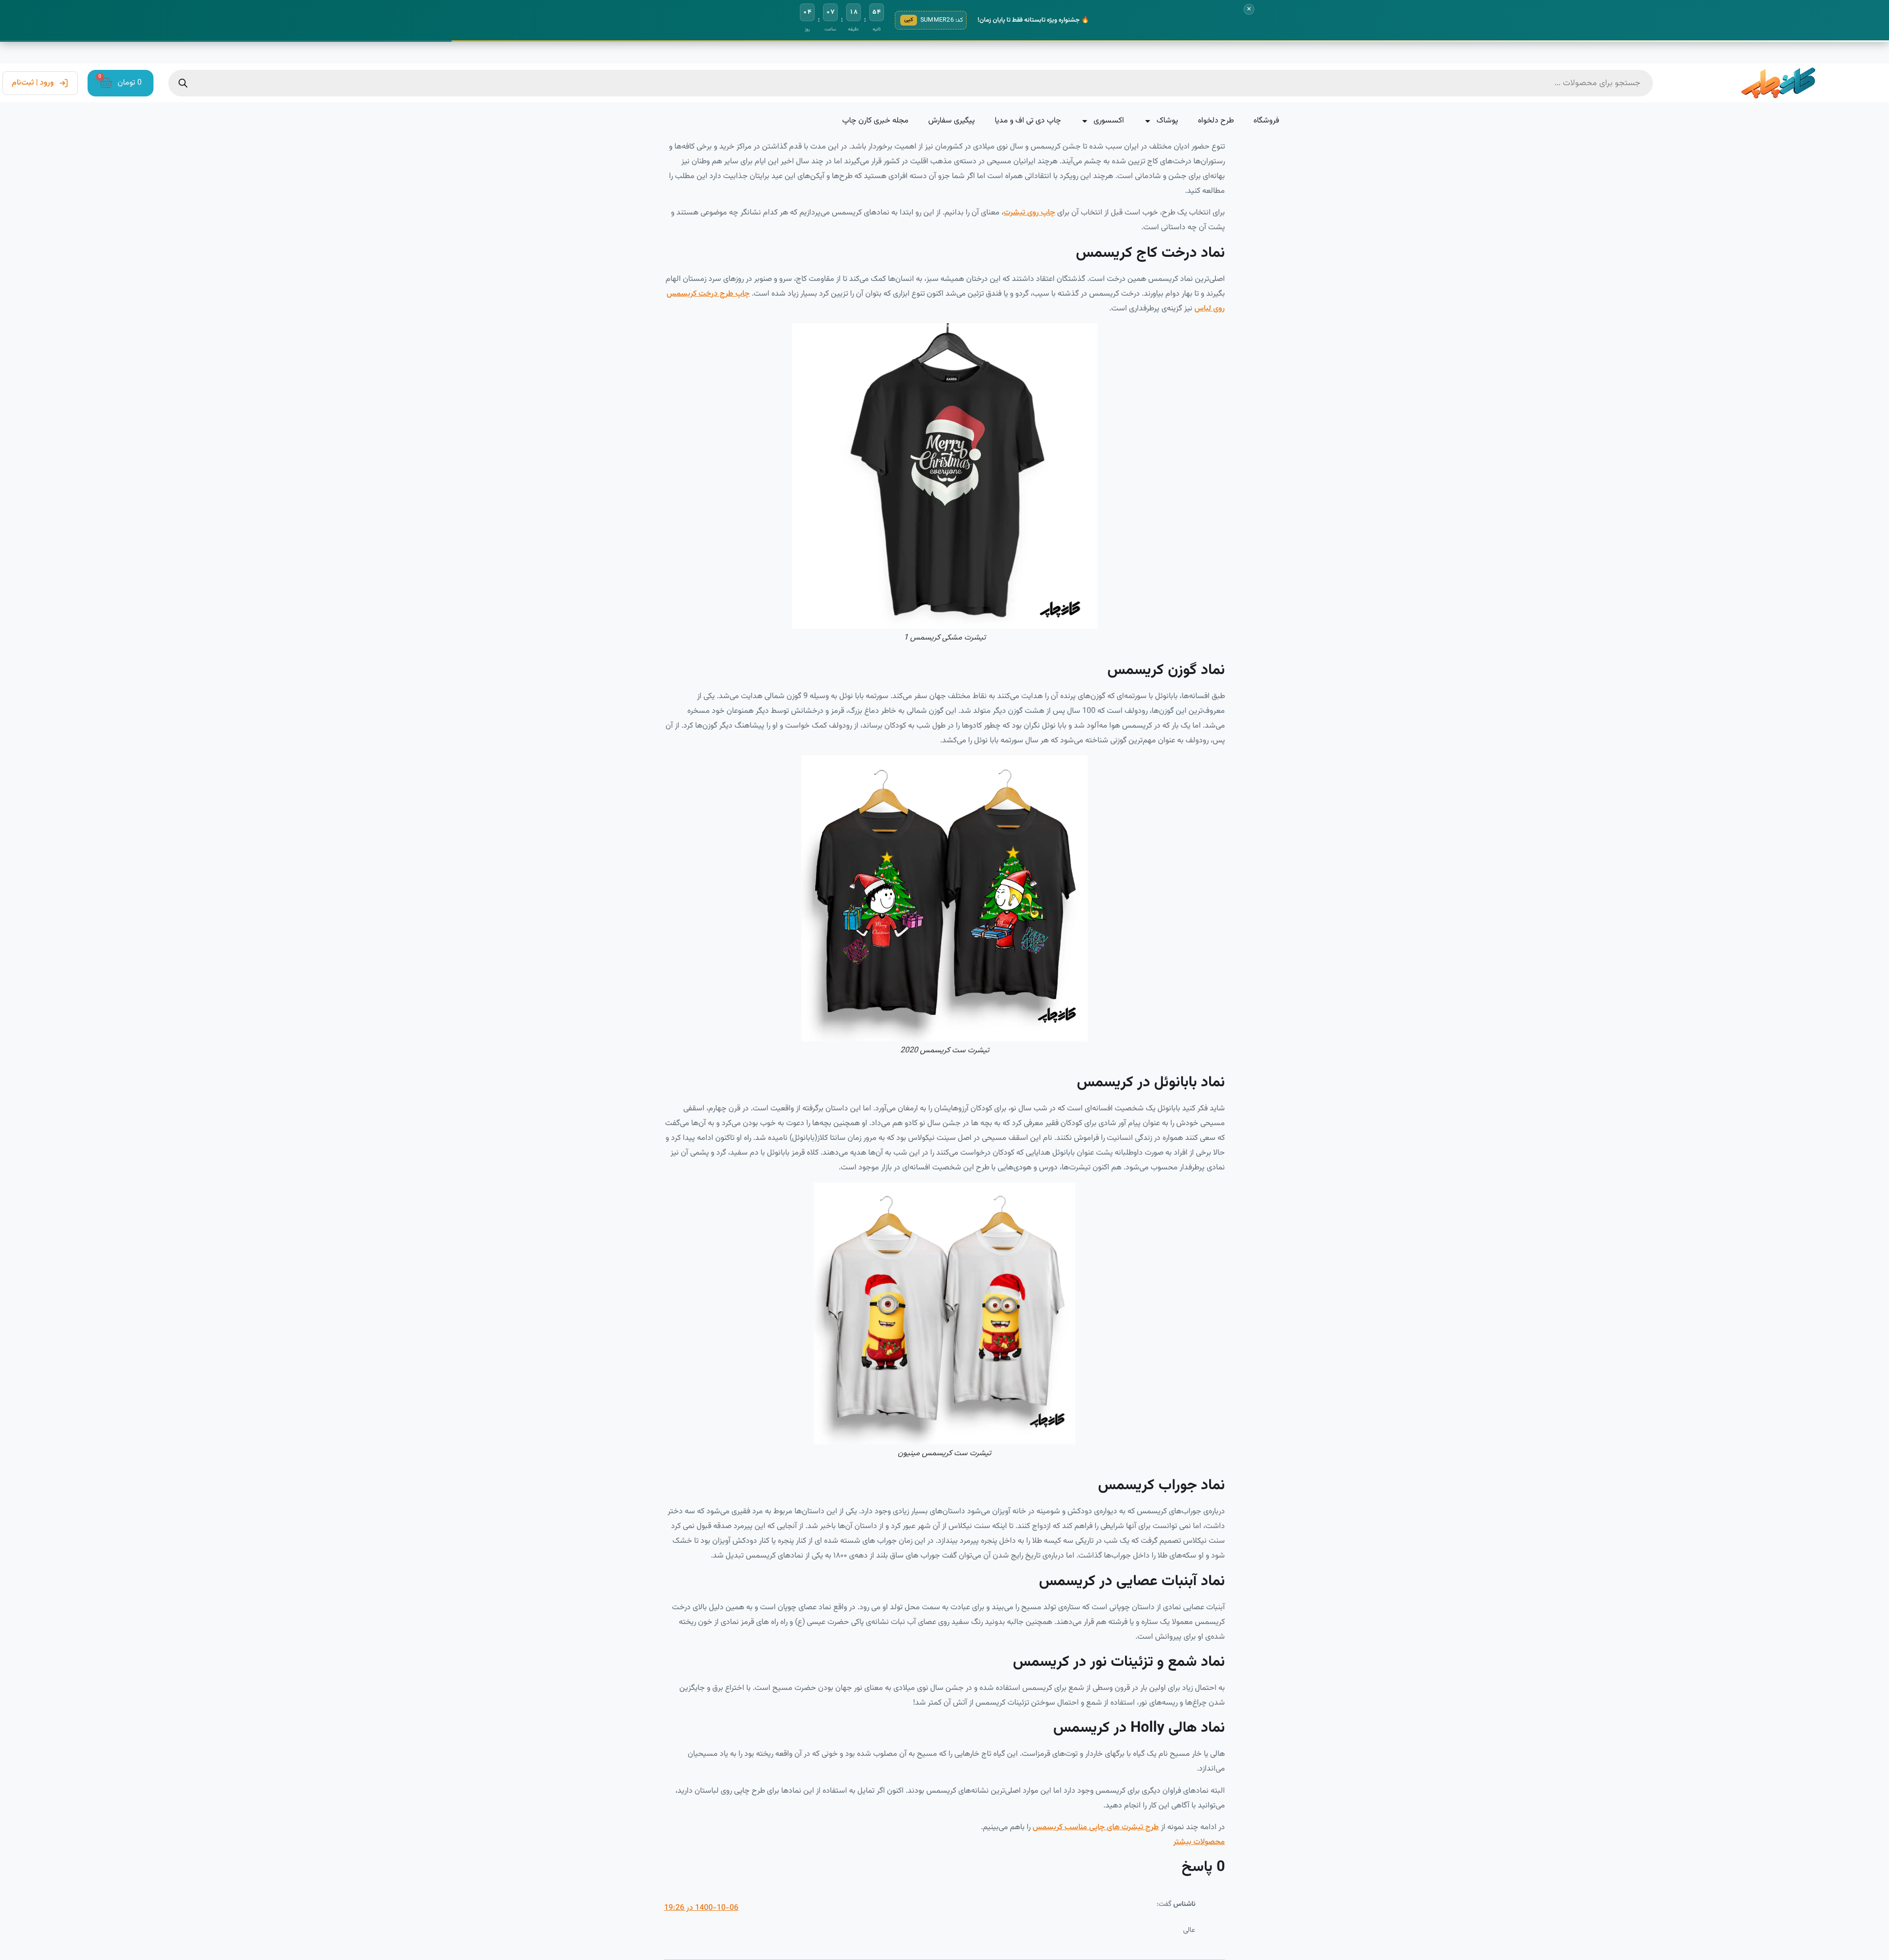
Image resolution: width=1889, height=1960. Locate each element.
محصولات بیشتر (1199, 1842)
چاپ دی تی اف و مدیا (1028, 121)
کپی (909, 20)
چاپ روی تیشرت (1029, 213)
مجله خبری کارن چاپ (875, 121)
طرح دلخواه (1216, 121)
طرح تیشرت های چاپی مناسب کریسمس (1096, 1827)
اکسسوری (1109, 121)
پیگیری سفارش (952, 121)
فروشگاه (1266, 121)
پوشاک (1167, 121)
